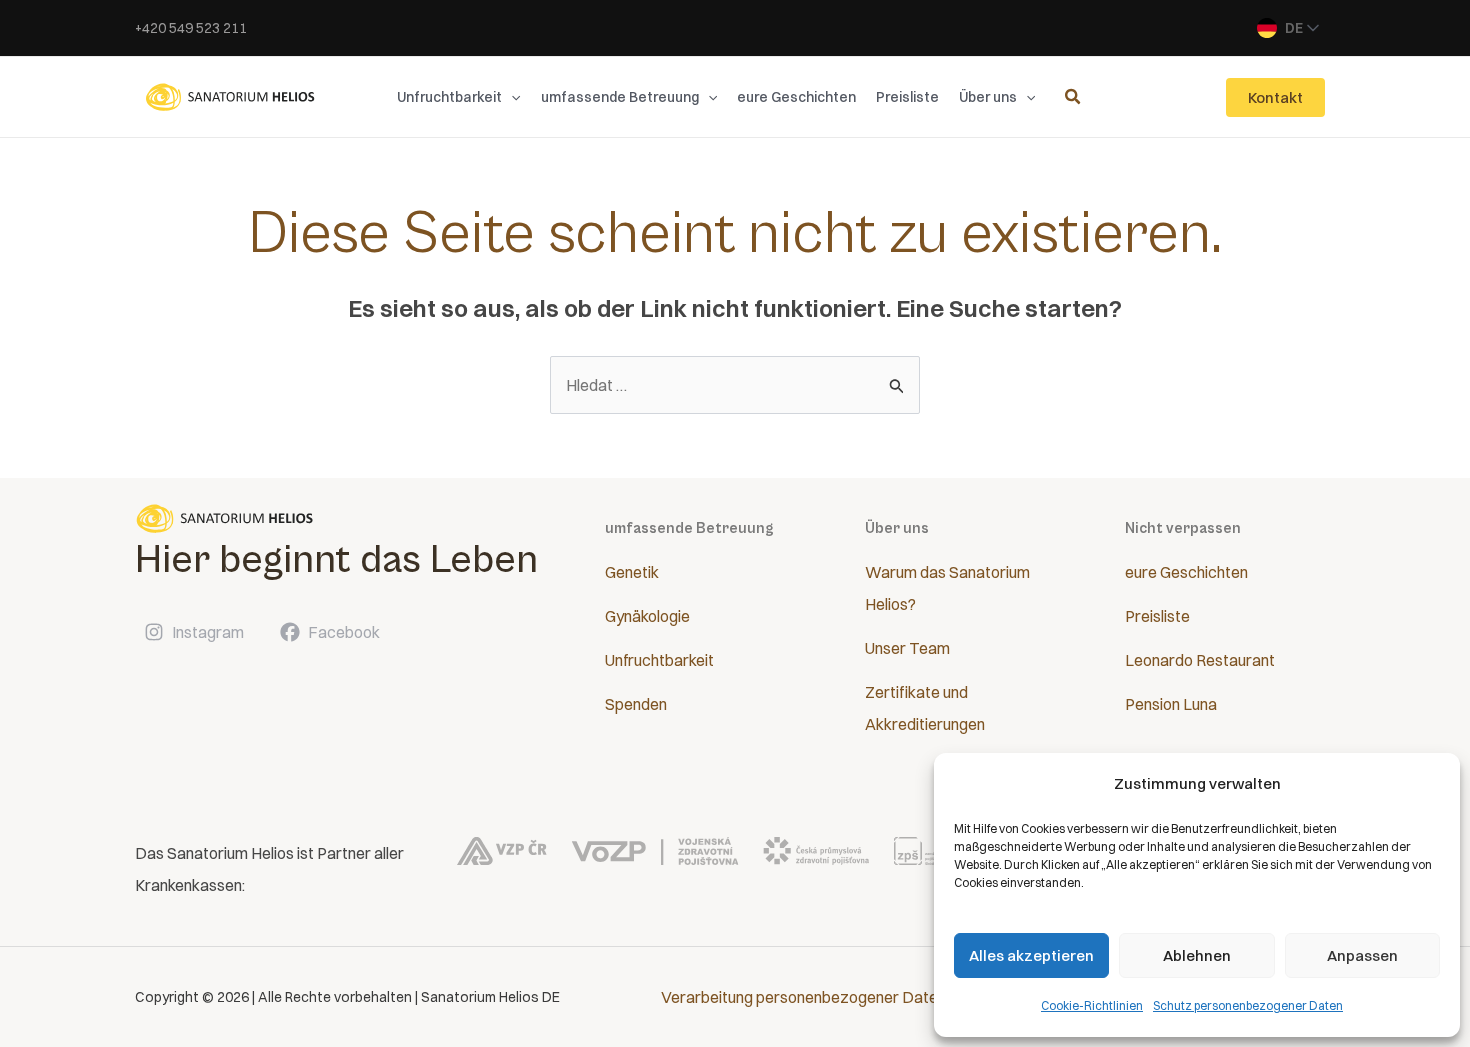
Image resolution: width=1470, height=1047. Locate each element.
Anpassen (1362, 955)
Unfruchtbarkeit (659, 660)
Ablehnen (1197, 955)
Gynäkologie (647, 616)
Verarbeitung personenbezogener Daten (803, 997)
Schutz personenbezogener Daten (1248, 1005)
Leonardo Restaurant (1200, 660)
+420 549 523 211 (191, 28)
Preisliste (1157, 616)
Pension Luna (1171, 704)
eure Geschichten (1186, 572)
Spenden (636, 704)
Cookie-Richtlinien (1092, 1005)
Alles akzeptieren (1031, 955)
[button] (511, 97)
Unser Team (907, 648)
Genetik (632, 572)
